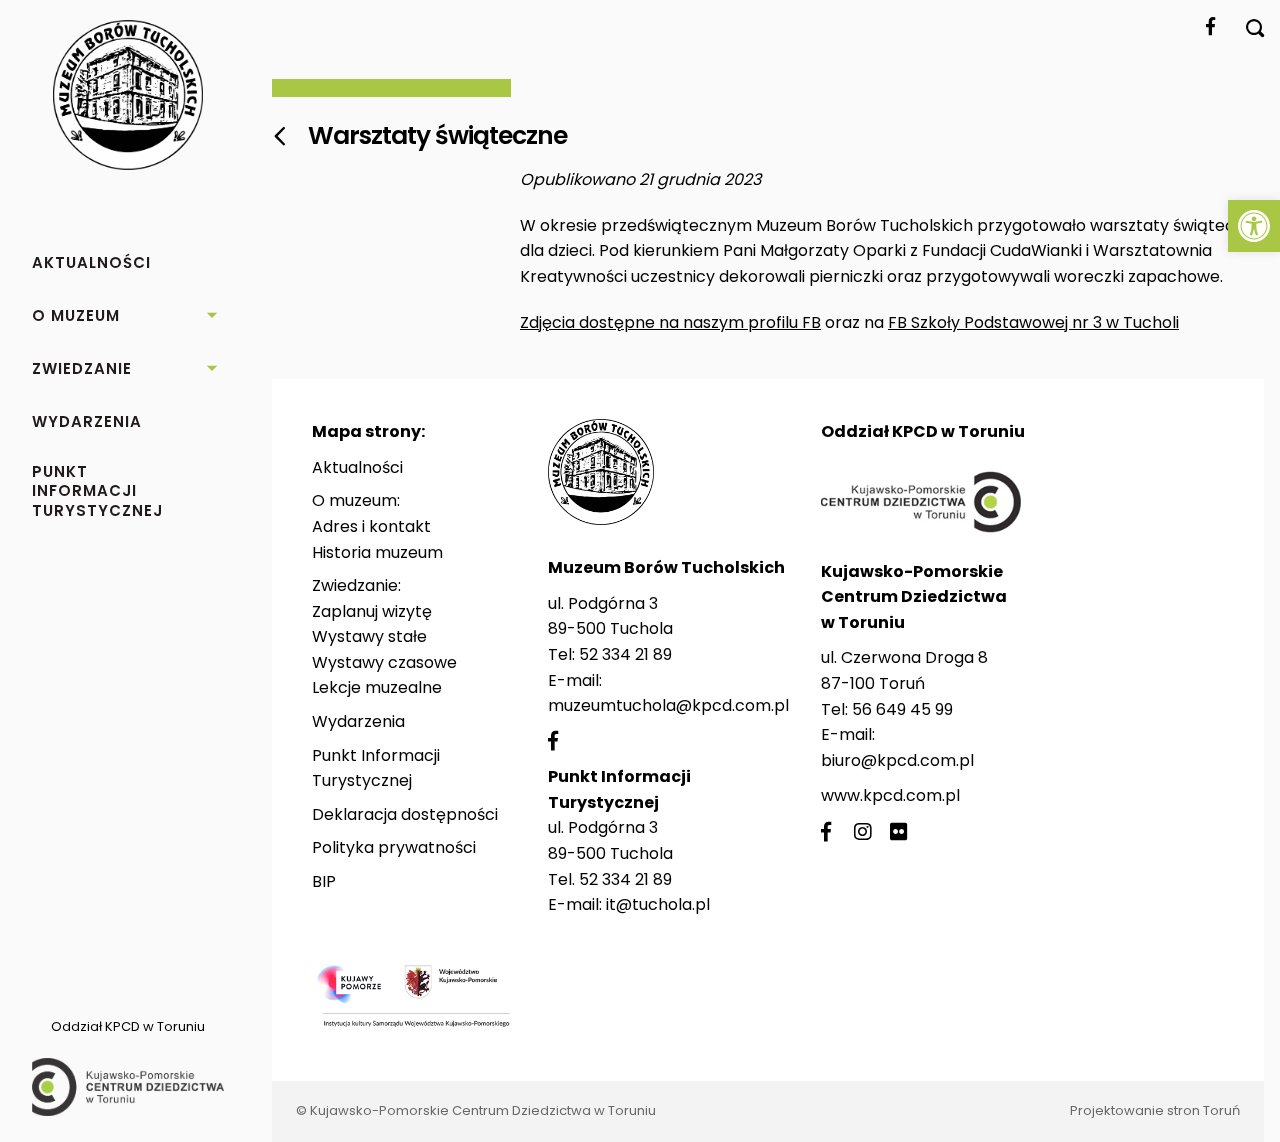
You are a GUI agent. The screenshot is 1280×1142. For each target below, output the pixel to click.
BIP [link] (324, 881)
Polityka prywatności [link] (394, 847)
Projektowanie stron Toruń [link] (1155, 1110)
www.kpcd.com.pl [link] (890, 795)
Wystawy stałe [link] (369, 636)
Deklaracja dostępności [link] (405, 814)
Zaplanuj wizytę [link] (372, 611)
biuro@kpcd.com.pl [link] (897, 760)
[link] (1254, 226)
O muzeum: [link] (356, 500)
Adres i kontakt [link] (371, 526)
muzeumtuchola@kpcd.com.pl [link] (668, 705)
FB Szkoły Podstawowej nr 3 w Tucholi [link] (1033, 322)
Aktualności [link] (357, 467)
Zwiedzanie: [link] (356, 585)
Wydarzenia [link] (358, 721)
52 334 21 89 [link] (625, 654)
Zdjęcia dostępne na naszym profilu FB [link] (670, 322)
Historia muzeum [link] (377, 552)
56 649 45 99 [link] (902, 709)
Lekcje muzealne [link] (377, 687)
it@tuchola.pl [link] (658, 904)
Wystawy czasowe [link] (384, 662)
